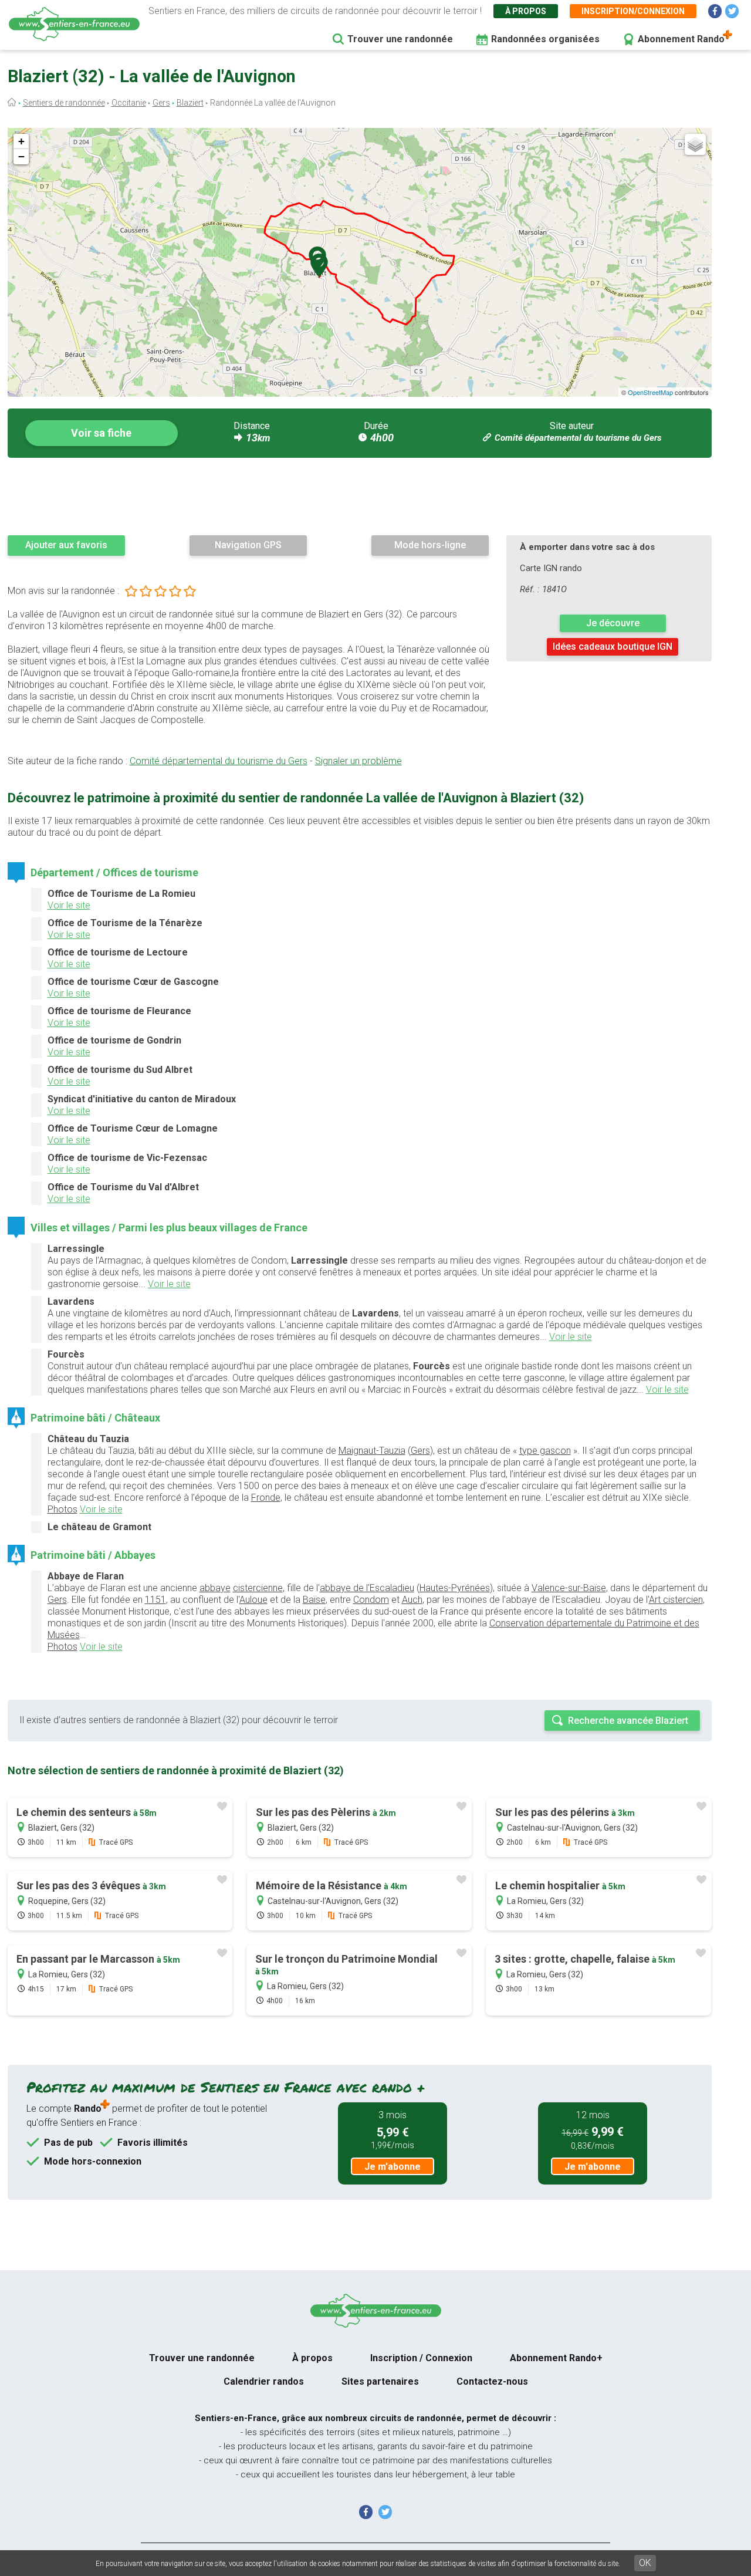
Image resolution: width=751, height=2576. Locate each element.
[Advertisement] (360, 496)
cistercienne (258, 1588)
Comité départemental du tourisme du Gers (578, 438)
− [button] (21, 156)
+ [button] (21, 141)
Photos (62, 1509)
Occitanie (129, 103)
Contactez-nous (492, 2381)
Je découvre (613, 623)
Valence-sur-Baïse (569, 1588)
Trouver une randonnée (400, 39)
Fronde (266, 1498)
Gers (161, 103)
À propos (526, 11)
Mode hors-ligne (430, 545)
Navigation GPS (248, 545)
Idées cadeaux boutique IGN (613, 646)
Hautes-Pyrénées (455, 1588)
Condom (371, 1600)
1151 (155, 1600)
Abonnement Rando (681, 39)
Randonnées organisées (545, 39)
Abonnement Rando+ (556, 2358)
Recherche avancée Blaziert (628, 1721)
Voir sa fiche (101, 433)
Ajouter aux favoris (66, 545)
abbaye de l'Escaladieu (367, 1588)
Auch (412, 1600)
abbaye (215, 1588)
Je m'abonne (393, 2167)
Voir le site (69, 905)
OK (645, 2563)
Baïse (314, 1600)
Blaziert (190, 103)
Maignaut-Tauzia (372, 1451)
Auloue (253, 1600)
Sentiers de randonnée (64, 103)
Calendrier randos (264, 2381)
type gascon (545, 1451)
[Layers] (695, 144)
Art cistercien (676, 1600)
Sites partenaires (380, 2381)
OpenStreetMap (650, 392)
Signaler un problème (358, 761)
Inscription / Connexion (421, 2358)
